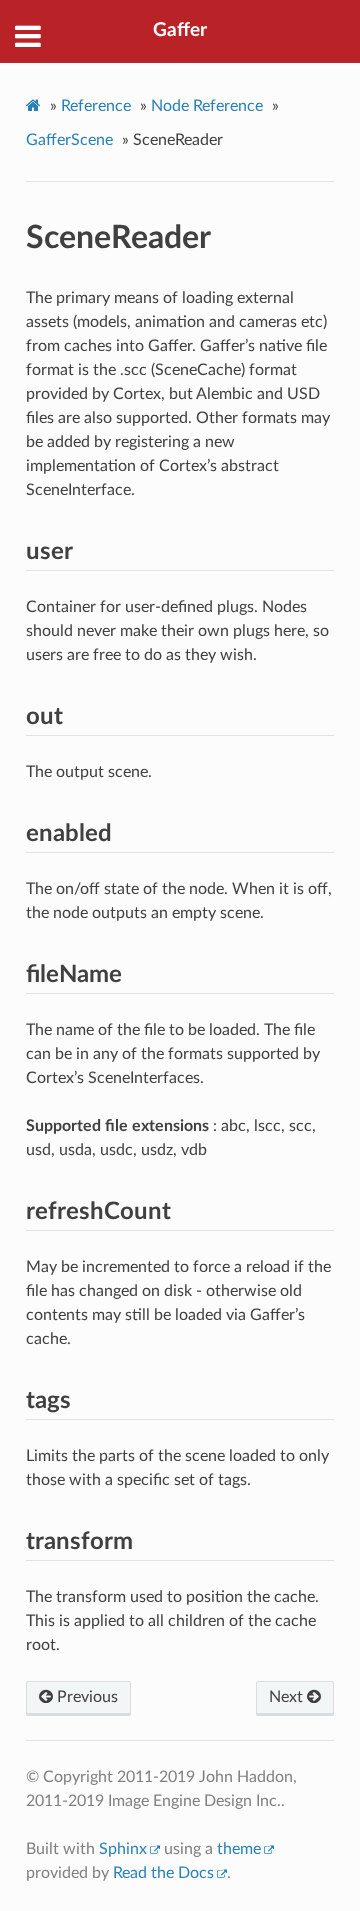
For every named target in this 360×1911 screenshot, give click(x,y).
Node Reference (207, 106)
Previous (85, 1697)
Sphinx (123, 1849)
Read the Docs (163, 1873)
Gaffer (180, 30)
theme (239, 1849)
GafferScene (69, 140)
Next (288, 1697)
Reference (96, 106)
